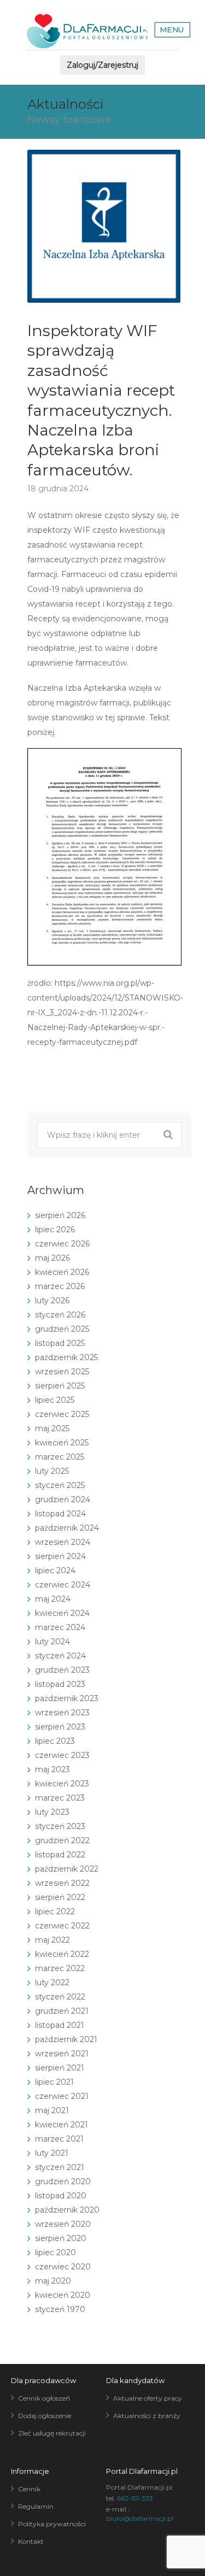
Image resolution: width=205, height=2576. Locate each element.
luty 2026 (52, 1301)
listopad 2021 (60, 2025)
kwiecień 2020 (63, 2295)
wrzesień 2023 (62, 1713)
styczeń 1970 (60, 2309)
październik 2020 (67, 2210)
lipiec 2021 (54, 2082)
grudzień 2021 (62, 2011)
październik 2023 (67, 1698)
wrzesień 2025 (62, 1372)
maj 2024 (53, 1599)
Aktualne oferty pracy (148, 2398)
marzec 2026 (60, 1286)
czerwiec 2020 (63, 2267)
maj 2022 (52, 1940)
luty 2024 (52, 1642)
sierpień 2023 (60, 1727)
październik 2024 (67, 1528)
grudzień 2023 (62, 1670)
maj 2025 (52, 1428)
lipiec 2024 (55, 1571)
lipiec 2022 (55, 1912)
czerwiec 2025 (62, 1414)
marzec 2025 (60, 1457)
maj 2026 (52, 1258)
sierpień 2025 (60, 1386)
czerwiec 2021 (62, 2096)
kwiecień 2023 (62, 1784)
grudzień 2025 (62, 1329)
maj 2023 (52, 1769)
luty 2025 (52, 1471)
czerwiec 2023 (62, 1755)
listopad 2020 (61, 2196)
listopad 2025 (60, 1343)
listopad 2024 (60, 1514)
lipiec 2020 (55, 2252)
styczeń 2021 (60, 2167)
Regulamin (36, 2506)
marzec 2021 (59, 2139)
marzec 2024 (60, 1627)
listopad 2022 (60, 1855)
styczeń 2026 (60, 1315)
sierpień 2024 (60, 1556)
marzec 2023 (60, 1798)
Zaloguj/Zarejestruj (102, 65)
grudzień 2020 (63, 2181)
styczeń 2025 (60, 1485)
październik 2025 (66, 1357)
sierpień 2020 (61, 2238)
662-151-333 (135, 2498)
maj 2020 (53, 2281)
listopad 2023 (60, 1684)
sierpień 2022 (60, 1897)
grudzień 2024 (63, 1499)
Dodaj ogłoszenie (45, 2416)
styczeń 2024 (60, 1656)
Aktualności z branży (147, 2416)
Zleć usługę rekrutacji (52, 2433)
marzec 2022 (60, 1968)
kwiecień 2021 (61, 2125)
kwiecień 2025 (62, 1443)
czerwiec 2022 (62, 1926)
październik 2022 (67, 1869)
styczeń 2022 (60, 1997)
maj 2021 (52, 2110)
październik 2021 (66, 2039)
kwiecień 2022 (62, 1954)
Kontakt (31, 2541)
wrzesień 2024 (63, 1542)
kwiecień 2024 (62, 1613)
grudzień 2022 (62, 1840)
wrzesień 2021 (62, 2054)
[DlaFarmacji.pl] (87, 31)
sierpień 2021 (60, 2068)
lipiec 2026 (55, 1230)
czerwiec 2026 (62, 1244)
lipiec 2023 (55, 1741)
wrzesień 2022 (62, 1883)
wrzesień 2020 (63, 2224)
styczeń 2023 (60, 1826)
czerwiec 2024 (63, 1585)
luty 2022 (52, 1983)
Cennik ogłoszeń (44, 2398)
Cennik (29, 2489)
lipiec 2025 (55, 1400)
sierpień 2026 (60, 1215)
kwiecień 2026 (62, 1272)
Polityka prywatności (52, 2524)
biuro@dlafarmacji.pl (140, 2518)
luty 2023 (52, 1812)
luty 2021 (52, 2153)
